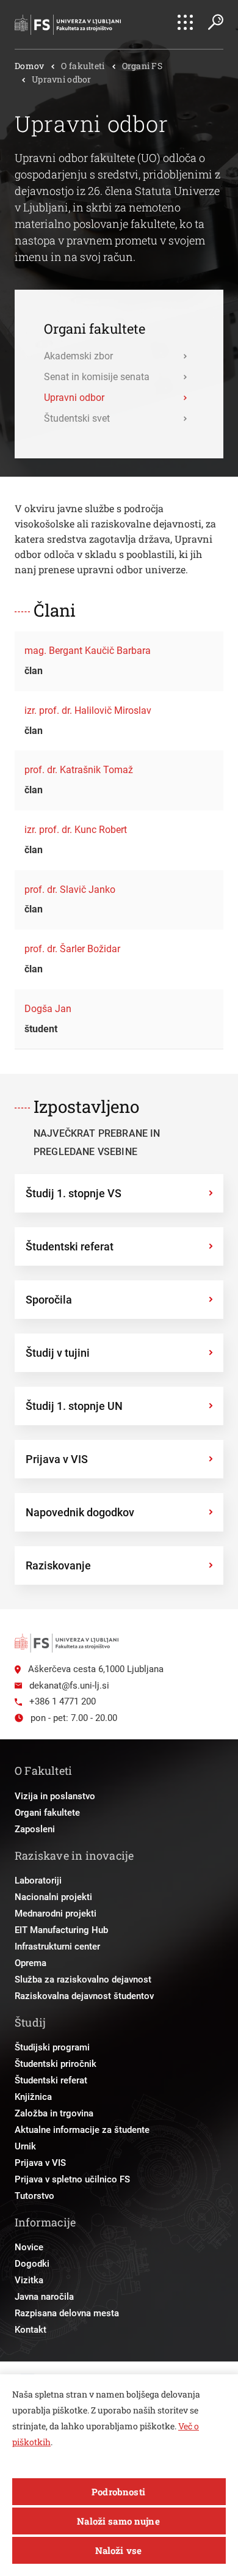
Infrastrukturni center (57, 1947)
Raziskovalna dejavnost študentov (84, 1996)
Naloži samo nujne (118, 2521)
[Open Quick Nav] (185, 22)
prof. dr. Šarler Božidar (72, 949)
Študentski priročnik (56, 2064)
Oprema (31, 1963)
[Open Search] (215, 22)
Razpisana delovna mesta (67, 2313)
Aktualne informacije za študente (82, 2130)
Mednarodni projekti (56, 1914)
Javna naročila (44, 2297)
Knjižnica (33, 2097)
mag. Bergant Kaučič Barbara (88, 651)
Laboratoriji (38, 1881)
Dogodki (32, 2264)
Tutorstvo (34, 2196)
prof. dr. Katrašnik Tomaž (79, 770)
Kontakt (31, 2330)
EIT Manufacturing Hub (61, 1930)
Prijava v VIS (40, 2163)
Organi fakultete (47, 1813)
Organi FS (142, 66)
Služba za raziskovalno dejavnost (83, 1980)
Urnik (25, 2146)
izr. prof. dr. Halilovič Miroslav (88, 710)
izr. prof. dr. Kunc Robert (76, 830)
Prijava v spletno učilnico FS (72, 2179)
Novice (29, 2247)
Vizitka (29, 2280)
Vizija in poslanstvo (55, 1796)
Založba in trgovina (54, 2113)
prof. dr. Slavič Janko (70, 890)
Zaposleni (35, 1829)
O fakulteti (83, 66)
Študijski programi (52, 2047)
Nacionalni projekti (53, 1897)
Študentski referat (51, 2080)
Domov (29, 66)
